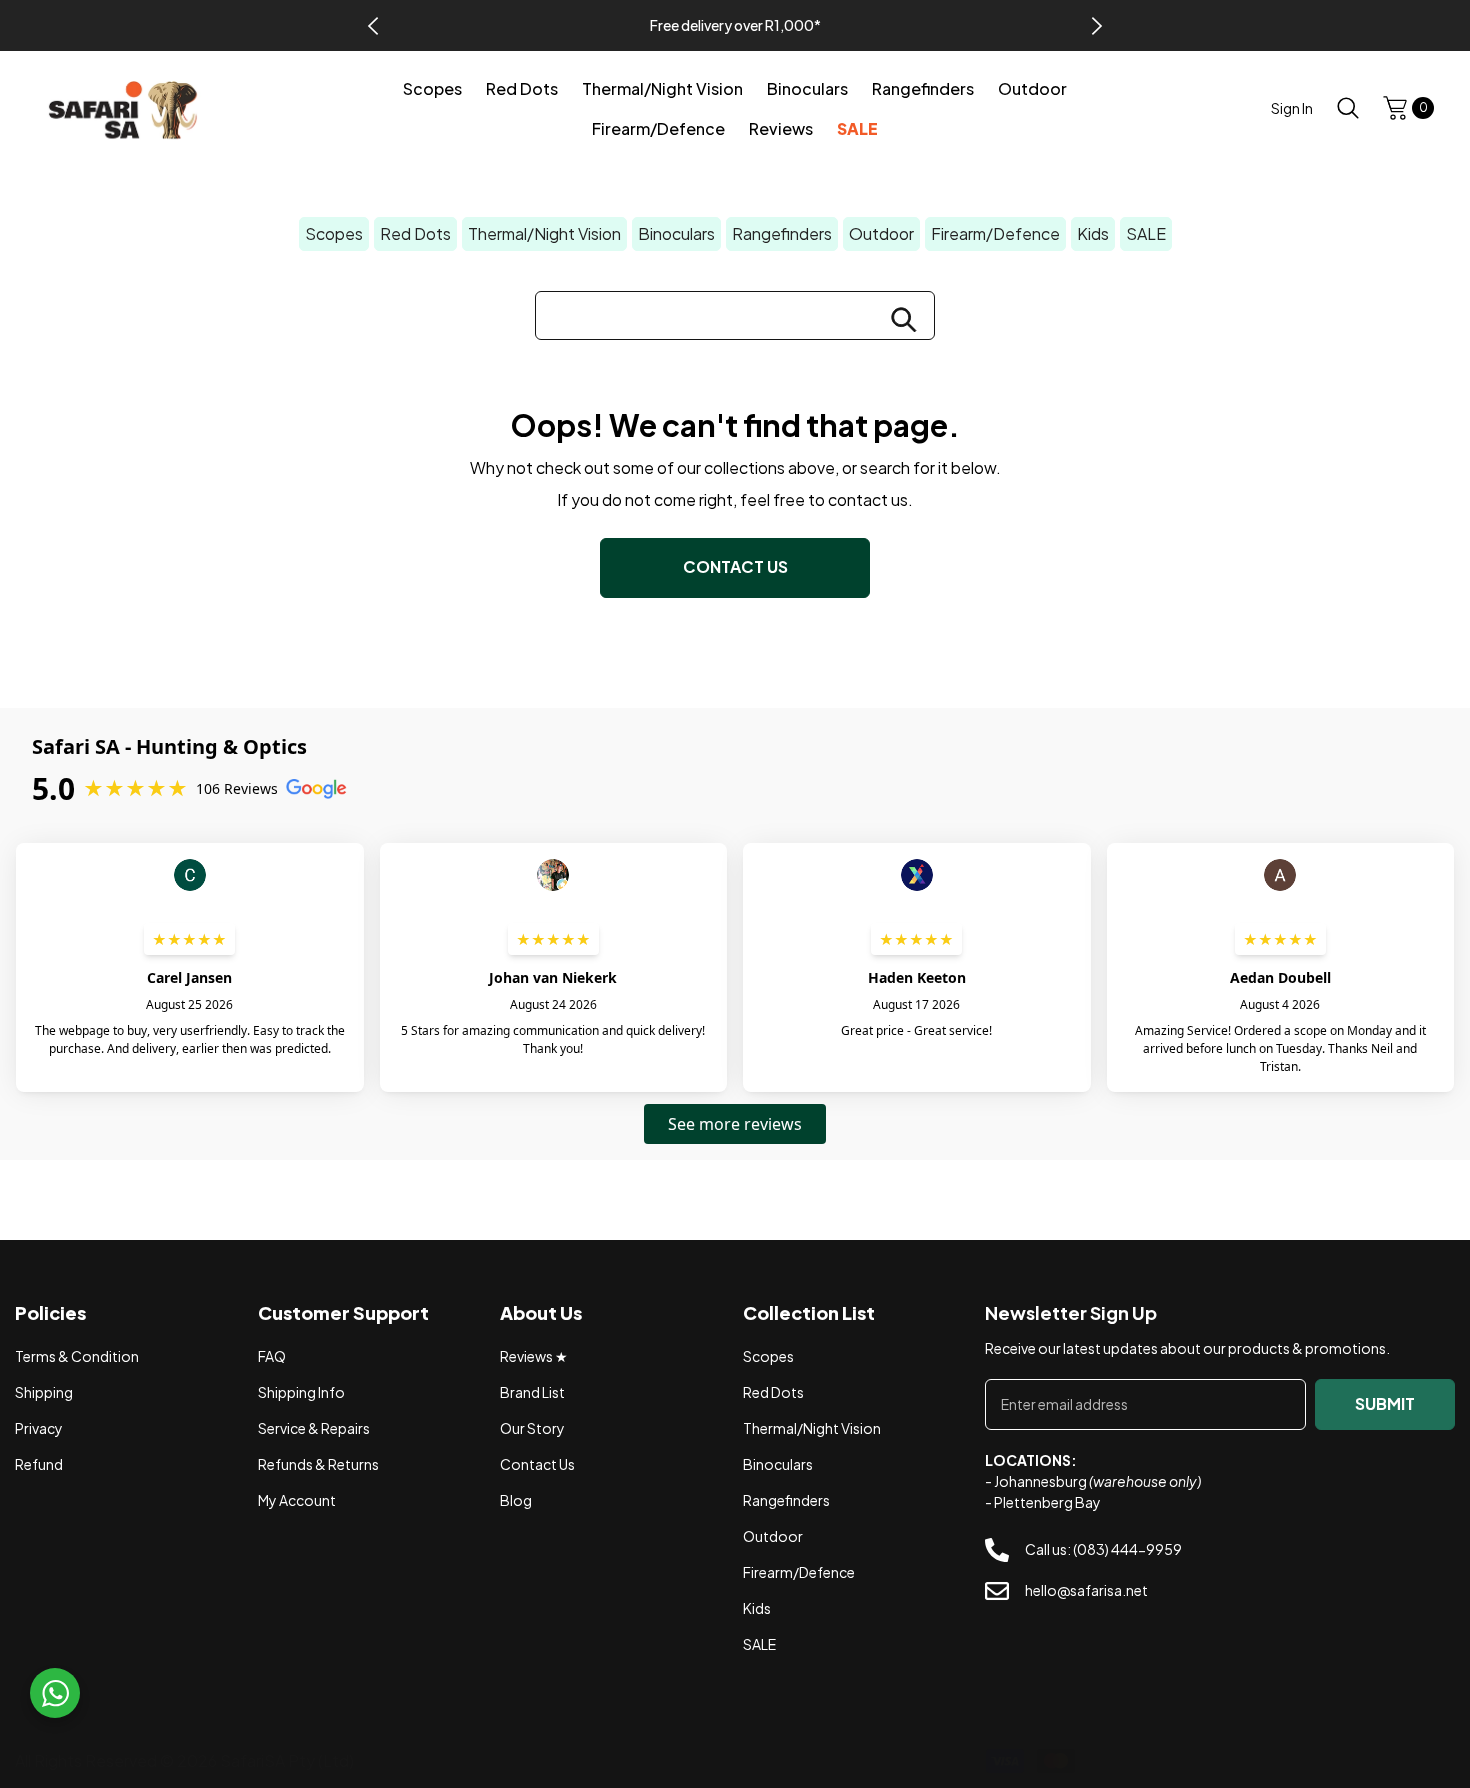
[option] (735, 25)
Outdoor (881, 233)
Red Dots (415, 233)
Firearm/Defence (995, 233)
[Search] (1348, 107)
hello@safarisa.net (1086, 1590)
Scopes (334, 233)
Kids (1093, 233)
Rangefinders (782, 233)
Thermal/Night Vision (544, 233)
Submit (1385, 1403)
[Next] (1097, 26)
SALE (1146, 233)
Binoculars (676, 233)
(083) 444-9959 (1127, 1550)
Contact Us (735, 566)
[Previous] (373, 26)
